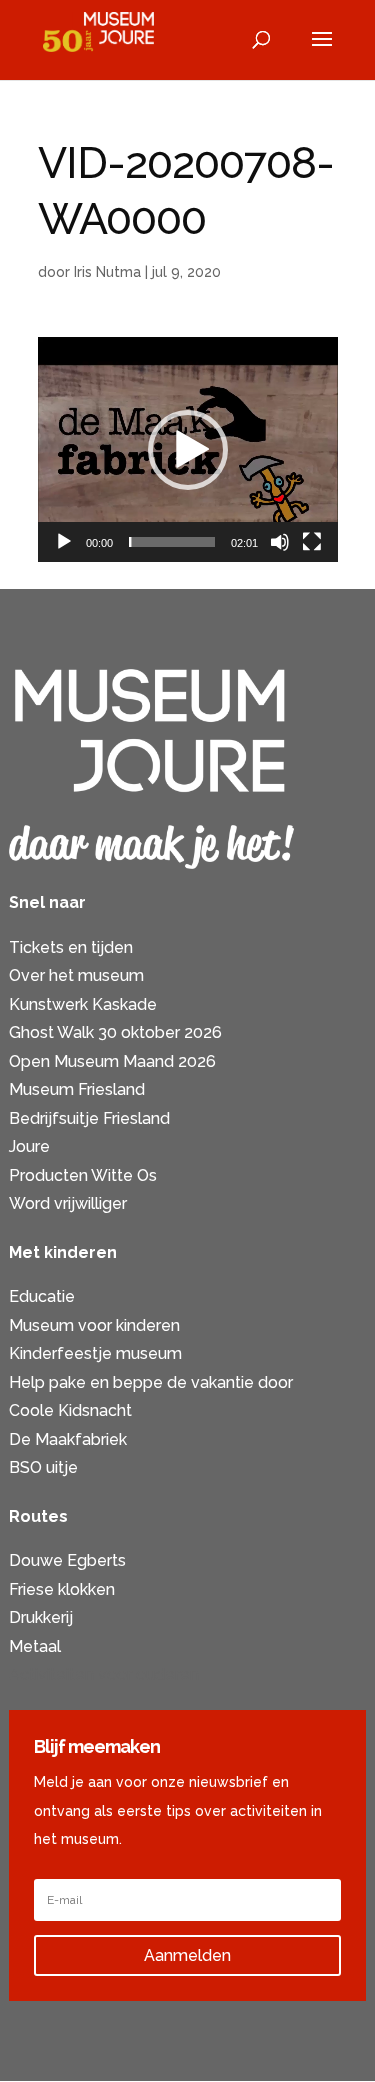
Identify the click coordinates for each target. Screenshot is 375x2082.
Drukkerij (41, 1617)
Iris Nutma (107, 272)
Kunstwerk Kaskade (83, 1004)
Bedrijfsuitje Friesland (89, 1118)
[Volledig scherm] (312, 542)
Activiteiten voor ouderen (104, 1674)
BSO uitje (43, 1467)
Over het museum (76, 975)
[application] (188, 449)
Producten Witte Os (83, 1175)
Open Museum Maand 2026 (112, 1061)
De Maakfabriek (68, 1439)
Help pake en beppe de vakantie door (151, 1382)
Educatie (42, 1296)
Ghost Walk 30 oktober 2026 (115, 1032)
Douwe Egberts (67, 1560)
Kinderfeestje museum (95, 1353)
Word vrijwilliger (68, 1203)
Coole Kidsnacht (70, 1410)
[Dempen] (280, 542)
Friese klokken (62, 1589)
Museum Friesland (77, 1089)
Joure (29, 1146)
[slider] (172, 542)
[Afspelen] (64, 542)
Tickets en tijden (71, 947)
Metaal (35, 1646)
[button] (188, 450)
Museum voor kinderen (94, 1325)
